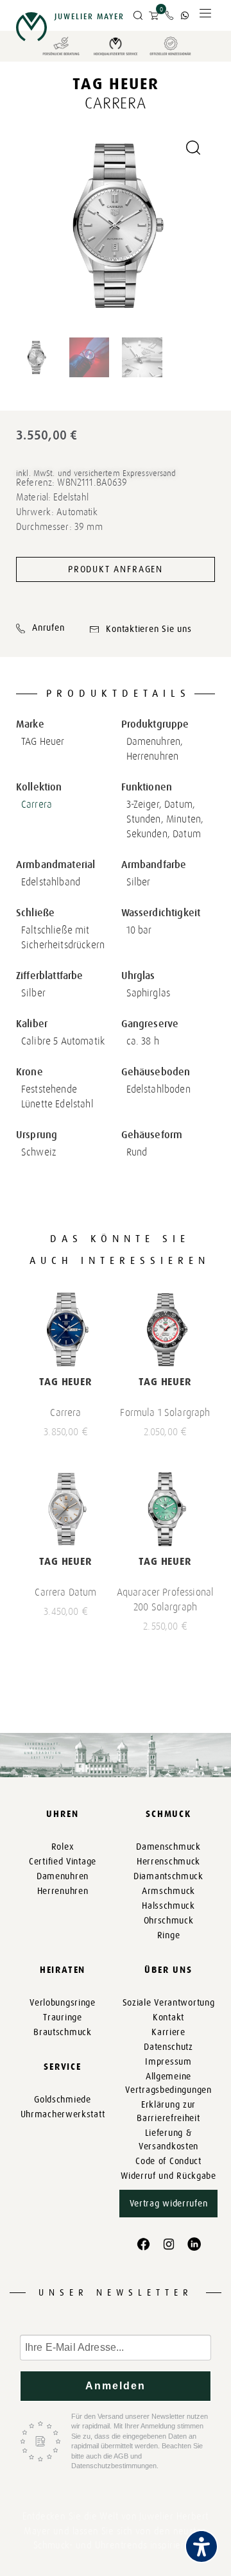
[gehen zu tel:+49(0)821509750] (169, 15)
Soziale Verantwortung (169, 2003)
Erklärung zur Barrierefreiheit (168, 2111)
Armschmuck (168, 1891)
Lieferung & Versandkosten (168, 2140)
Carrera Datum (65, 1592)
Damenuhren (63, 1876)
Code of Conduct (168, 2161)
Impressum (168, 2062)
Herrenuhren (63, 1891)
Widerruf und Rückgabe (168, 2176)
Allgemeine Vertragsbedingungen (168, 2083)
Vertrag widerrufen (169, 2204)
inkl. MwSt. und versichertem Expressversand (96, 473)
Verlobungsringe (63, 2003)
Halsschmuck (168, 1906)
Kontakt (168, 2017)
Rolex (63, 1847)
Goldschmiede (62, 2100)
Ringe (169, 1935)
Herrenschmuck (168, 1862)
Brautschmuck (62, 2032)
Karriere (168, 2032)
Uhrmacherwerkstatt (63, 2114)
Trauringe (62, 2017)
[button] (138, 16)
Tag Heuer (116, 84)
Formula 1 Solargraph (165, 1412)
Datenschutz (168, 2047)
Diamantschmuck (168, 1876)
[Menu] (205, 16)
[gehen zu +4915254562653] (185, 15)
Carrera (37, 804)
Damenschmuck (168, 1847)
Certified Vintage (63, 1862)
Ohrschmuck (169, 1921)
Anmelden (116, 2386)
